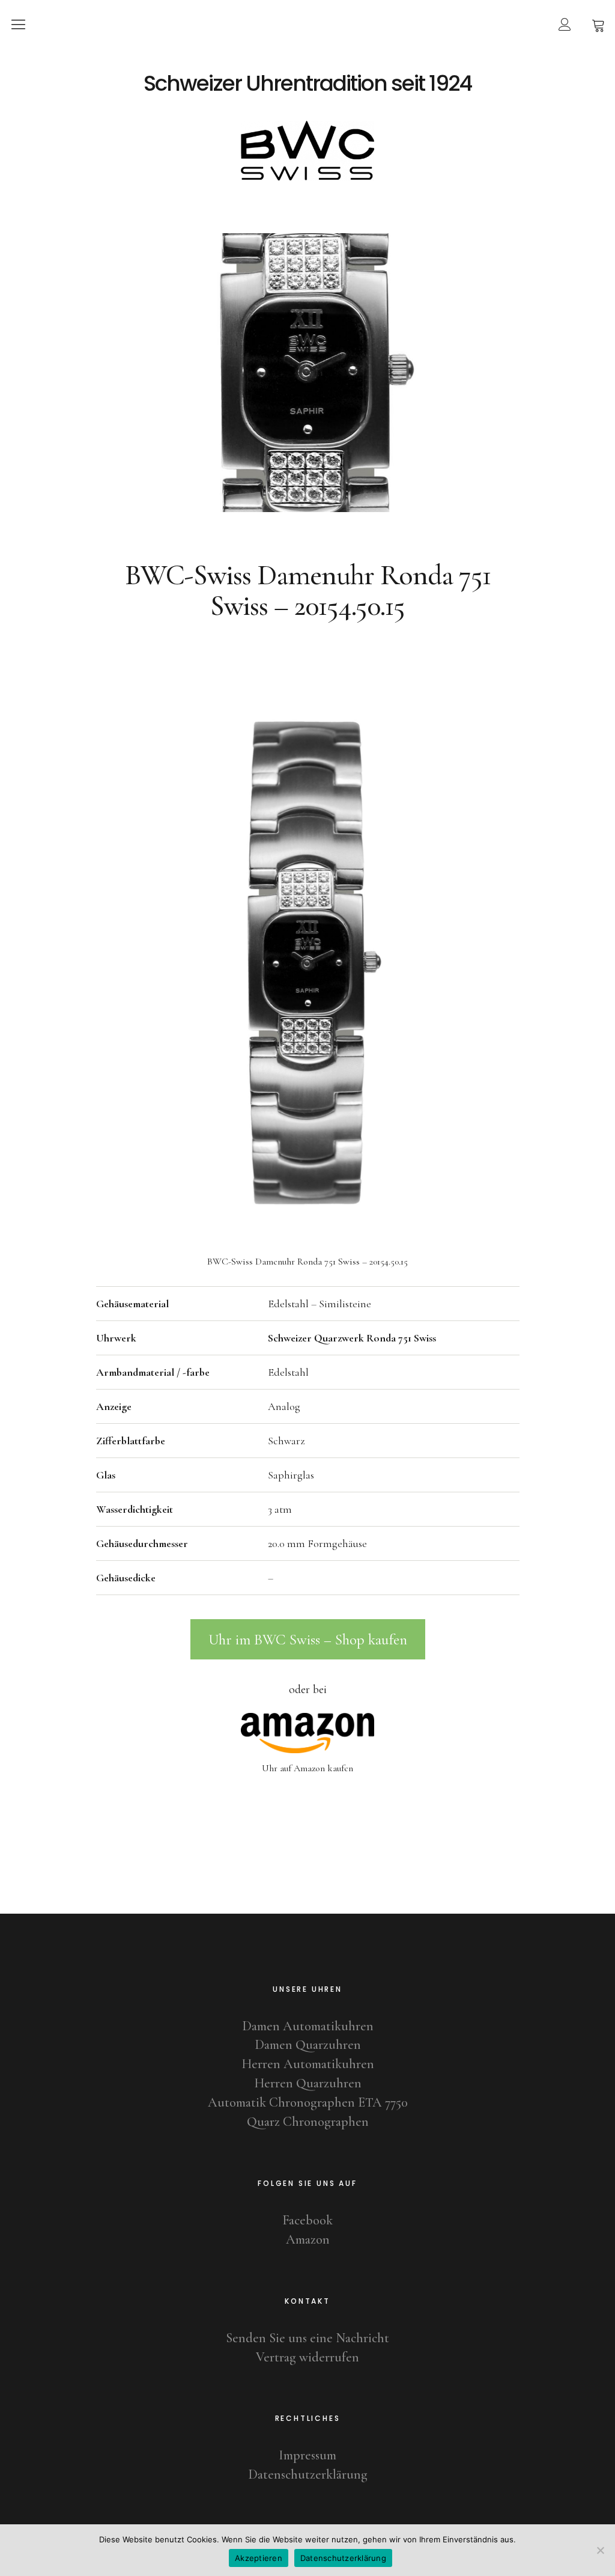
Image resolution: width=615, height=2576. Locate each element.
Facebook (307, 2220)
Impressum (307, 2455)
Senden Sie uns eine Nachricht (307, 2338)
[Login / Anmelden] (565, 24)
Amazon (308, 2239)
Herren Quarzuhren (308, 2083)
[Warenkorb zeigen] (598, 24)
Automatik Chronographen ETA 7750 (308, 2102)
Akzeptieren (259, 2558)
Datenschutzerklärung (308, 2474)
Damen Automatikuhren (308, 2026)
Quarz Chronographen (308, 2122)
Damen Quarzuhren (308, 2045)
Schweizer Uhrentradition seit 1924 (307, 84)
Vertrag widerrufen (307, 2357)
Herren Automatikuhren (308, 2064)
